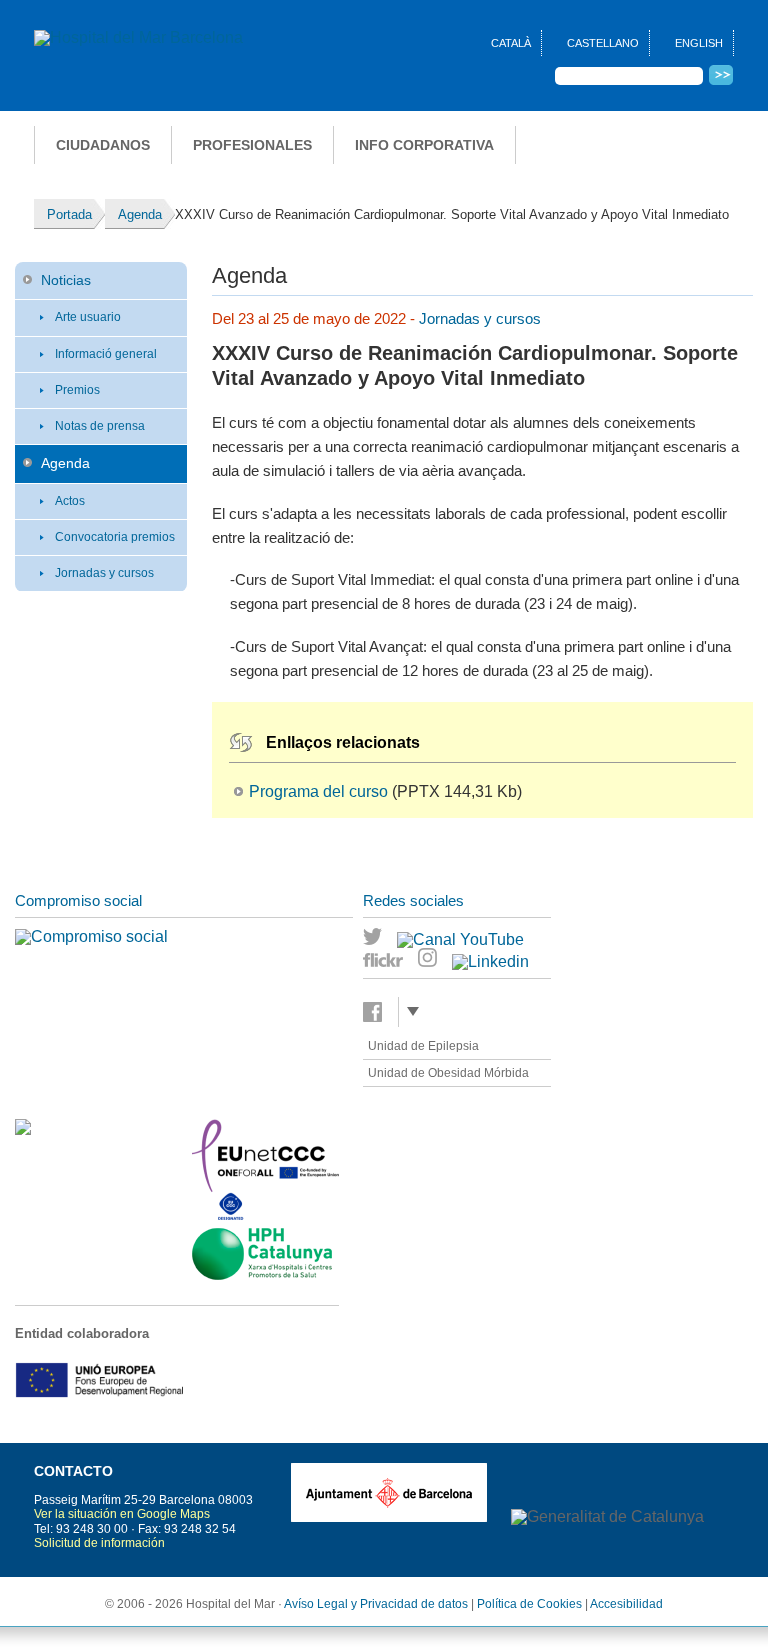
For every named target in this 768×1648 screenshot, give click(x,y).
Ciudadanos (103, 145)
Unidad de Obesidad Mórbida (448, 1073)
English (699, 43)
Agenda (65, 463)
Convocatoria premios (115, 537)
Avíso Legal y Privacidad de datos (376, 1604)
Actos (70, 501)
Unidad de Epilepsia (423, 1046)
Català (511, 43)
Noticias (66, 280)
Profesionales (252, 145)
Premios (77, 390)
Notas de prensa (100, 426)
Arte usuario (88, 317)
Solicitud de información (99, 1543)
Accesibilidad (626, 1604)
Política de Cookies (529, 1604)
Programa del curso (318, 791)
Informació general (106, 354)
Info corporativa (424, 145)
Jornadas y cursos (104, 573)
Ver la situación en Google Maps (122, 1514)
